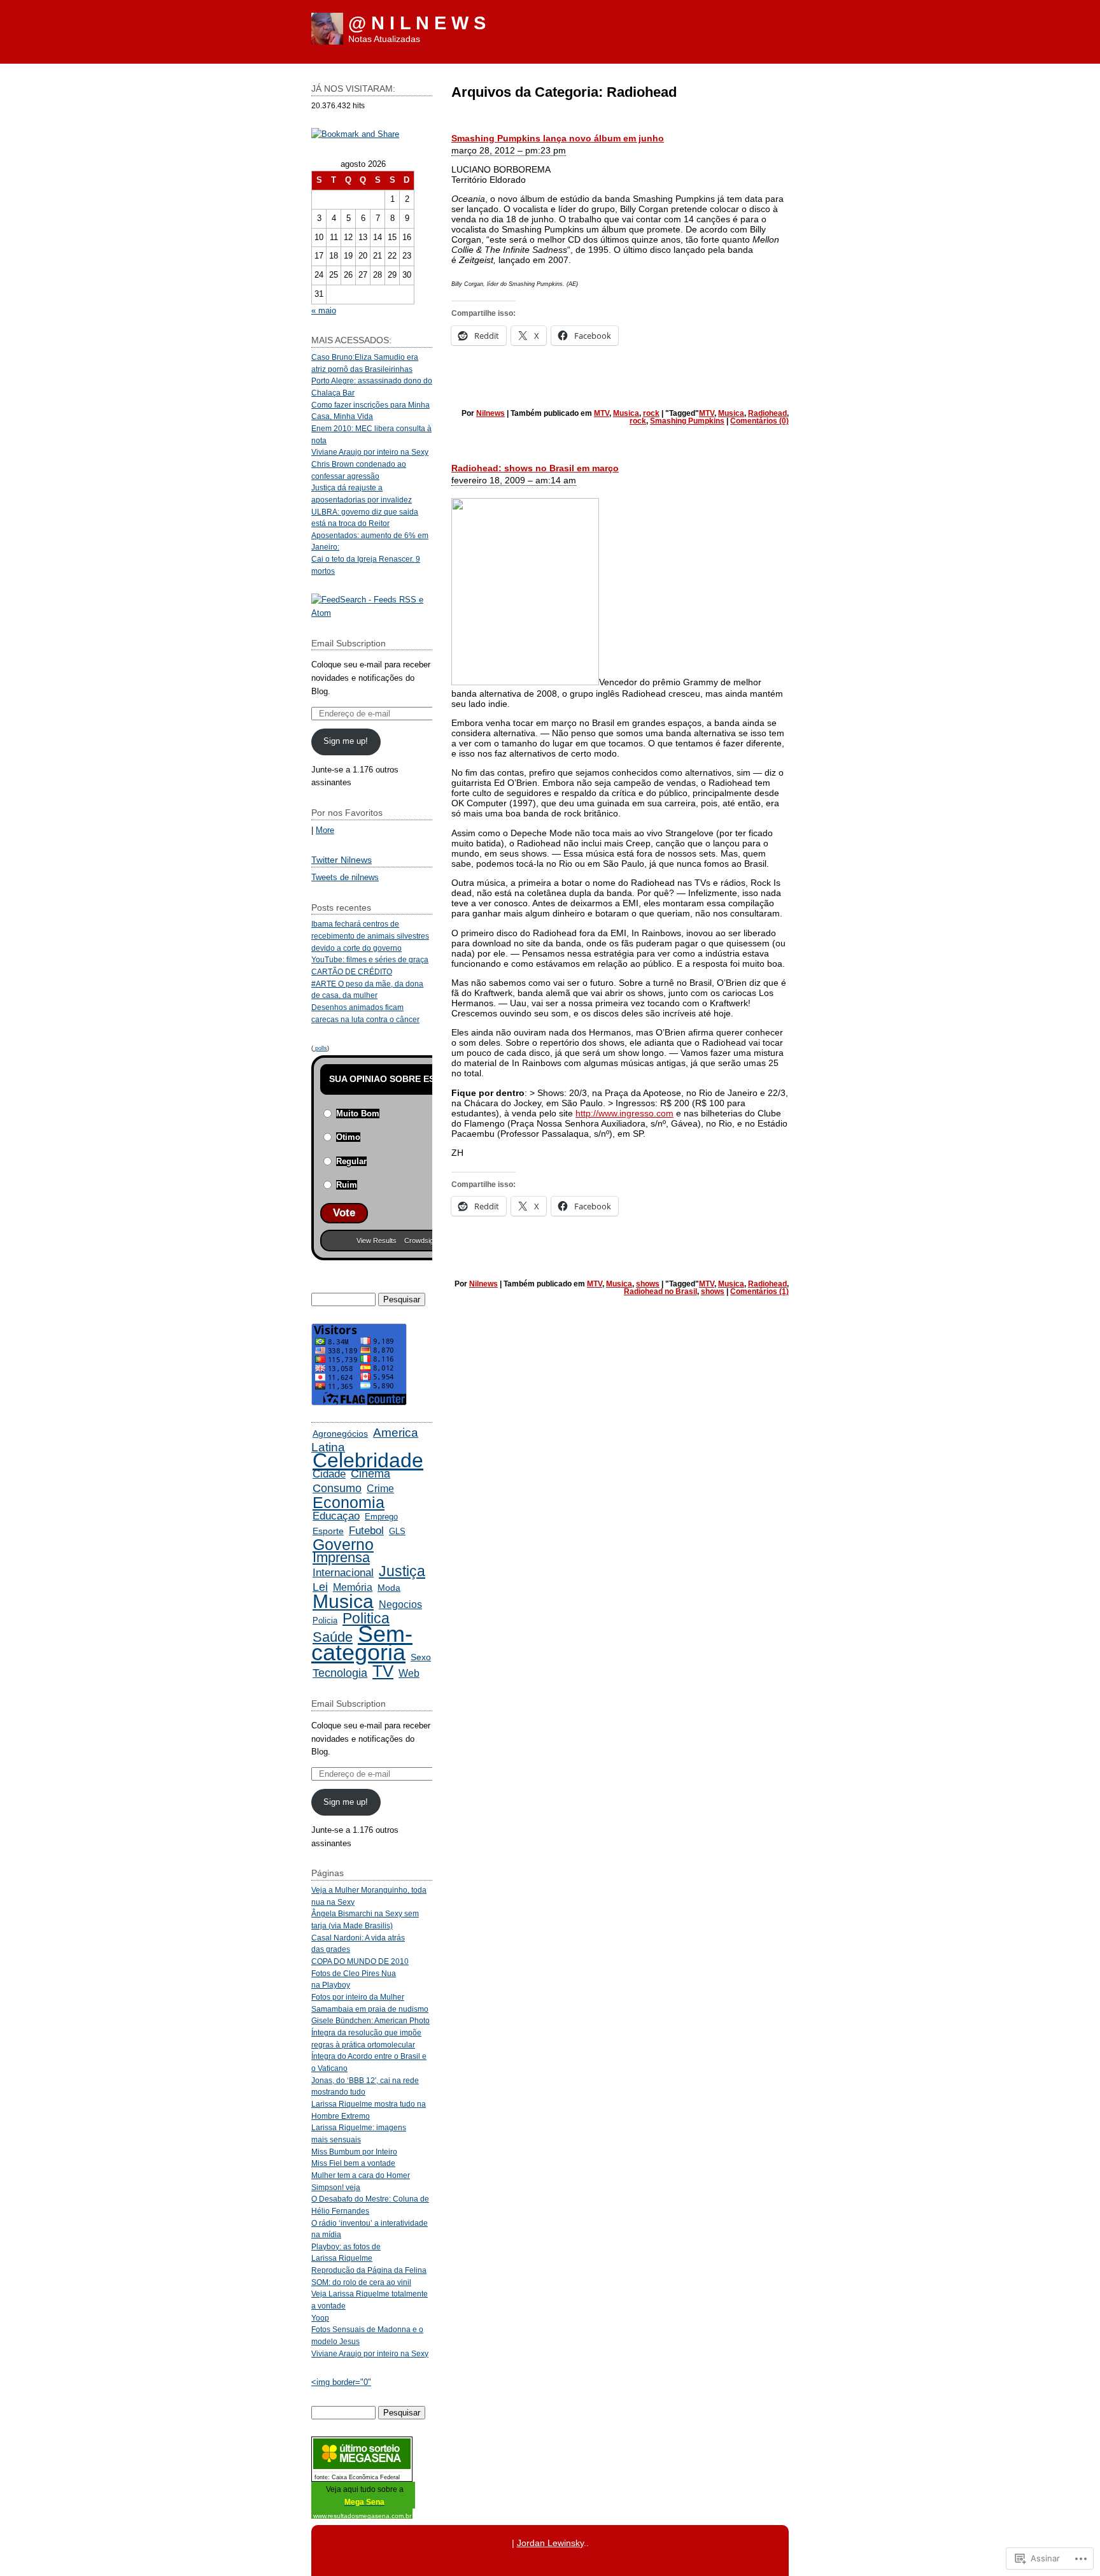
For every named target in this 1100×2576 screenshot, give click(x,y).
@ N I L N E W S (417, 23)
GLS (397, 1531)
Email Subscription (349, 643)
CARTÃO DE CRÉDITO (352, 971)
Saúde (333, 1637)
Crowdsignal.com (431, 1241)
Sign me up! (346, 741)
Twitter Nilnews (342, 860)
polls (320, 1048)
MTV (602, 413)
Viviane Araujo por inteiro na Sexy (370, 452)
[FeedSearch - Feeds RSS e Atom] (372, 613)
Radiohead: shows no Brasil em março (535, 468)
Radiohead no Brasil (660, 1292)
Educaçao (336, 1516)
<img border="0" (341, 2382)
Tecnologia (340, 1673)
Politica (366, 1618)
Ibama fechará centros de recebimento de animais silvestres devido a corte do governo (370, 936)
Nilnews (490, 413)
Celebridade (368, 1460)
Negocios (400, 1604)
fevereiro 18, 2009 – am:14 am (514, 480)
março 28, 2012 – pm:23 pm (509, 150)
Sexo (421, 1657)
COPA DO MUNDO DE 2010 (360, 1961)
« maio (324, 310)
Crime (380, 1489)
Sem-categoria (362, 1643)
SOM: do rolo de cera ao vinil (361, 2282)
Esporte (328, 1531)
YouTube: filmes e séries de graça (370, 959)
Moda (389, 1588)
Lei (320, 1587)
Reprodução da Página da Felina (369, 2270)
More (325, 830)
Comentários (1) (759, 1292)
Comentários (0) (759, 421)
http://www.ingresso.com (624, 1113)
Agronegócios (340, 1434)
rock (651, 413)
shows (648, 1284)
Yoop (320, 2318)
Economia (349, 1503)
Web (409, 1673)
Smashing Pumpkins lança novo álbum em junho (558, 138)
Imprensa (341, 1557)
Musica (626, 413)
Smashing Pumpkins (687, 421)
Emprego (381, 1517)
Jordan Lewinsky (550, 2543)
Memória (353, 1587)
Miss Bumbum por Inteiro (354, 2152)
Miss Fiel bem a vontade (353, 2163)
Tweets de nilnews (345, 877)
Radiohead (767, 413)
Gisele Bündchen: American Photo (370, 2020)
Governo (343, 1545)
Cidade (329, 1474)
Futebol (366, 1530)
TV (383, 1671)
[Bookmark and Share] (355, 134)
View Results (377, 1241)
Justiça (402, 1571)
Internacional (343, 1573)
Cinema (370, 1474)
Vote (344, 1213)
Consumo (337, 1488)
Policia (325, 1620)
